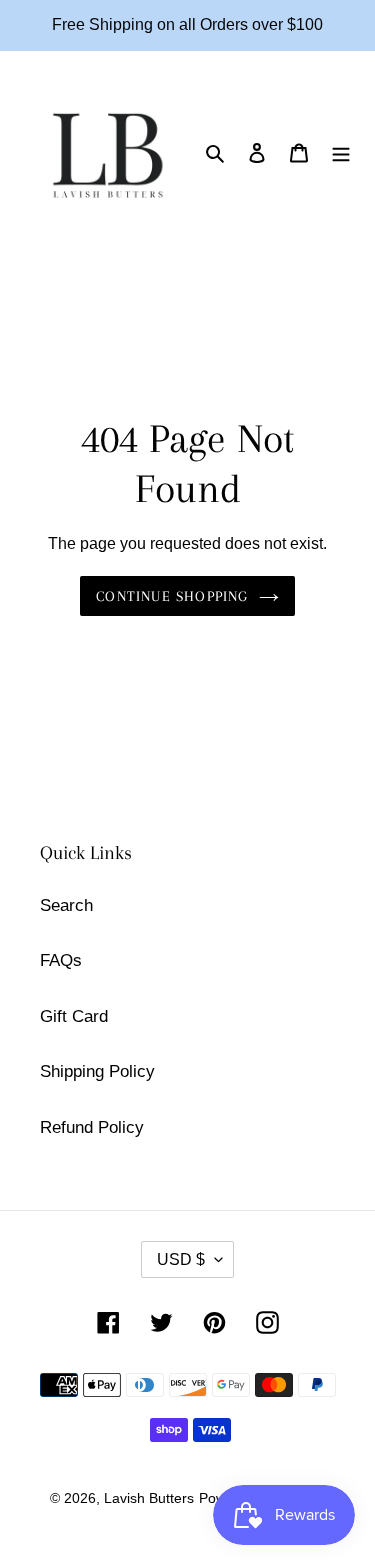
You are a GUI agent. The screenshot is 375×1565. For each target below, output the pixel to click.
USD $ (181, 1259)
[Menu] (341, 152)
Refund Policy (92, 1127)
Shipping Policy (97, 1071)
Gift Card (74, 1016)
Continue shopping (172, 596)
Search (66, 905)
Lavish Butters (149, 1498)
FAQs (61, 960)
